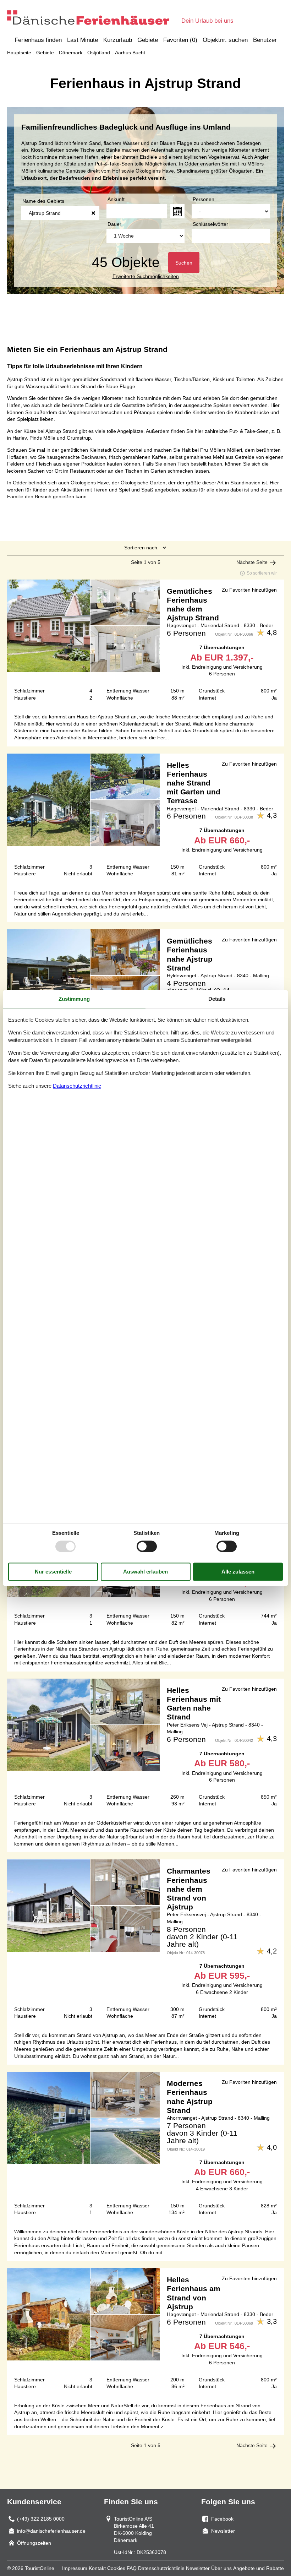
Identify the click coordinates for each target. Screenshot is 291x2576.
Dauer (114, 224)
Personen (204, 199)
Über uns (221, 2568)
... (177, 211)
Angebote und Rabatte (259, 2568)
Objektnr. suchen (225, 40)
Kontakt (97, 2568)
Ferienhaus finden (38, 40)
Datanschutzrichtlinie (77, 1086)
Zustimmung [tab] (74, 999)
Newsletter (198, 2568)
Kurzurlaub (118, 40)
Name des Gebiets (43, 201)
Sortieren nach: (141, 548)
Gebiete (148, 40)
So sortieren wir (262, 573)
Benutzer (265, 40)
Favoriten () (180, 40)
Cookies (116, 2568)
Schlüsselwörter (210, 224)
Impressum (75, 2568)
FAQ (132, 2568)
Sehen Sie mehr (145, 643)
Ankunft (116, 199)
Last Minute (83, 40)
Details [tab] (217, 999)
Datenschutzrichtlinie (161, 2568)
